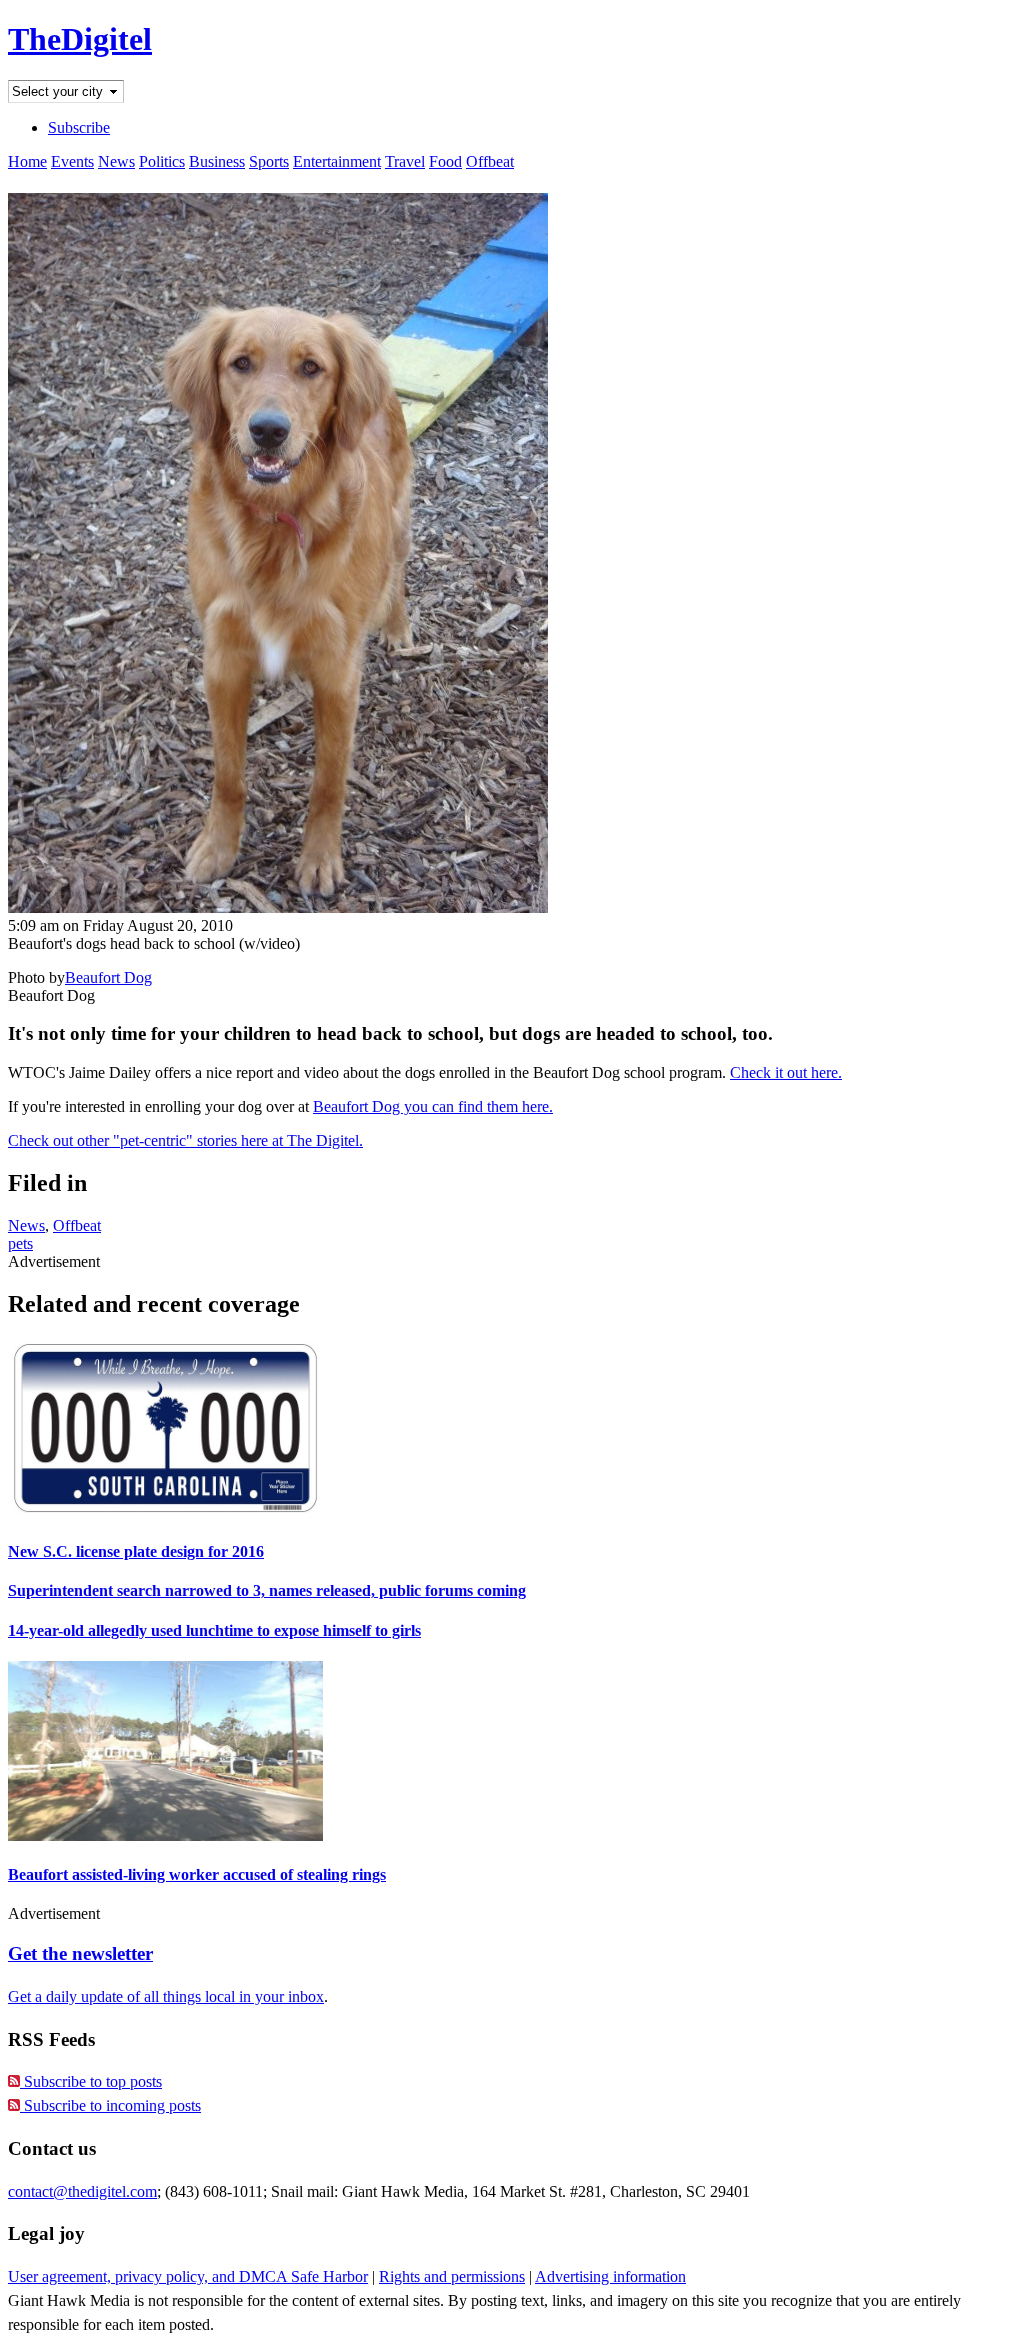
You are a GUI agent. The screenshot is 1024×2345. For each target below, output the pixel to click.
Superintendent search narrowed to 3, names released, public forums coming (267, 1590)
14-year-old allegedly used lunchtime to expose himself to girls (214, 1630)
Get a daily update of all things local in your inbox (166, 1996)
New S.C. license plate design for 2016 (136, 1551)
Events (72, 161)
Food (445, 161)
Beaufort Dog (108, 977)
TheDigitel (80, 39)
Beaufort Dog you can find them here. (433, 1106)
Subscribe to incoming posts (110, 2105)
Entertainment (337, 161)
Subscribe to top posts (91, 2081)
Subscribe (79, 127)
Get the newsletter (80, 1953)
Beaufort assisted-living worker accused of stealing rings (197, 1874)
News (116, 161)
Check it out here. (786, 1072)
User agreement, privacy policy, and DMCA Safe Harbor (188, 2276)
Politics (162, 161)
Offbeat (490, 161)
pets (20, 1243)
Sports (269, 161)
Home (27, 161)
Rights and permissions (452, 2276)
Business (217, 161)
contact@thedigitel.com (82, 2191)
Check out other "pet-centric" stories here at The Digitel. (185, 1140)
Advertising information (610, 2276)
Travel (405, 161)
